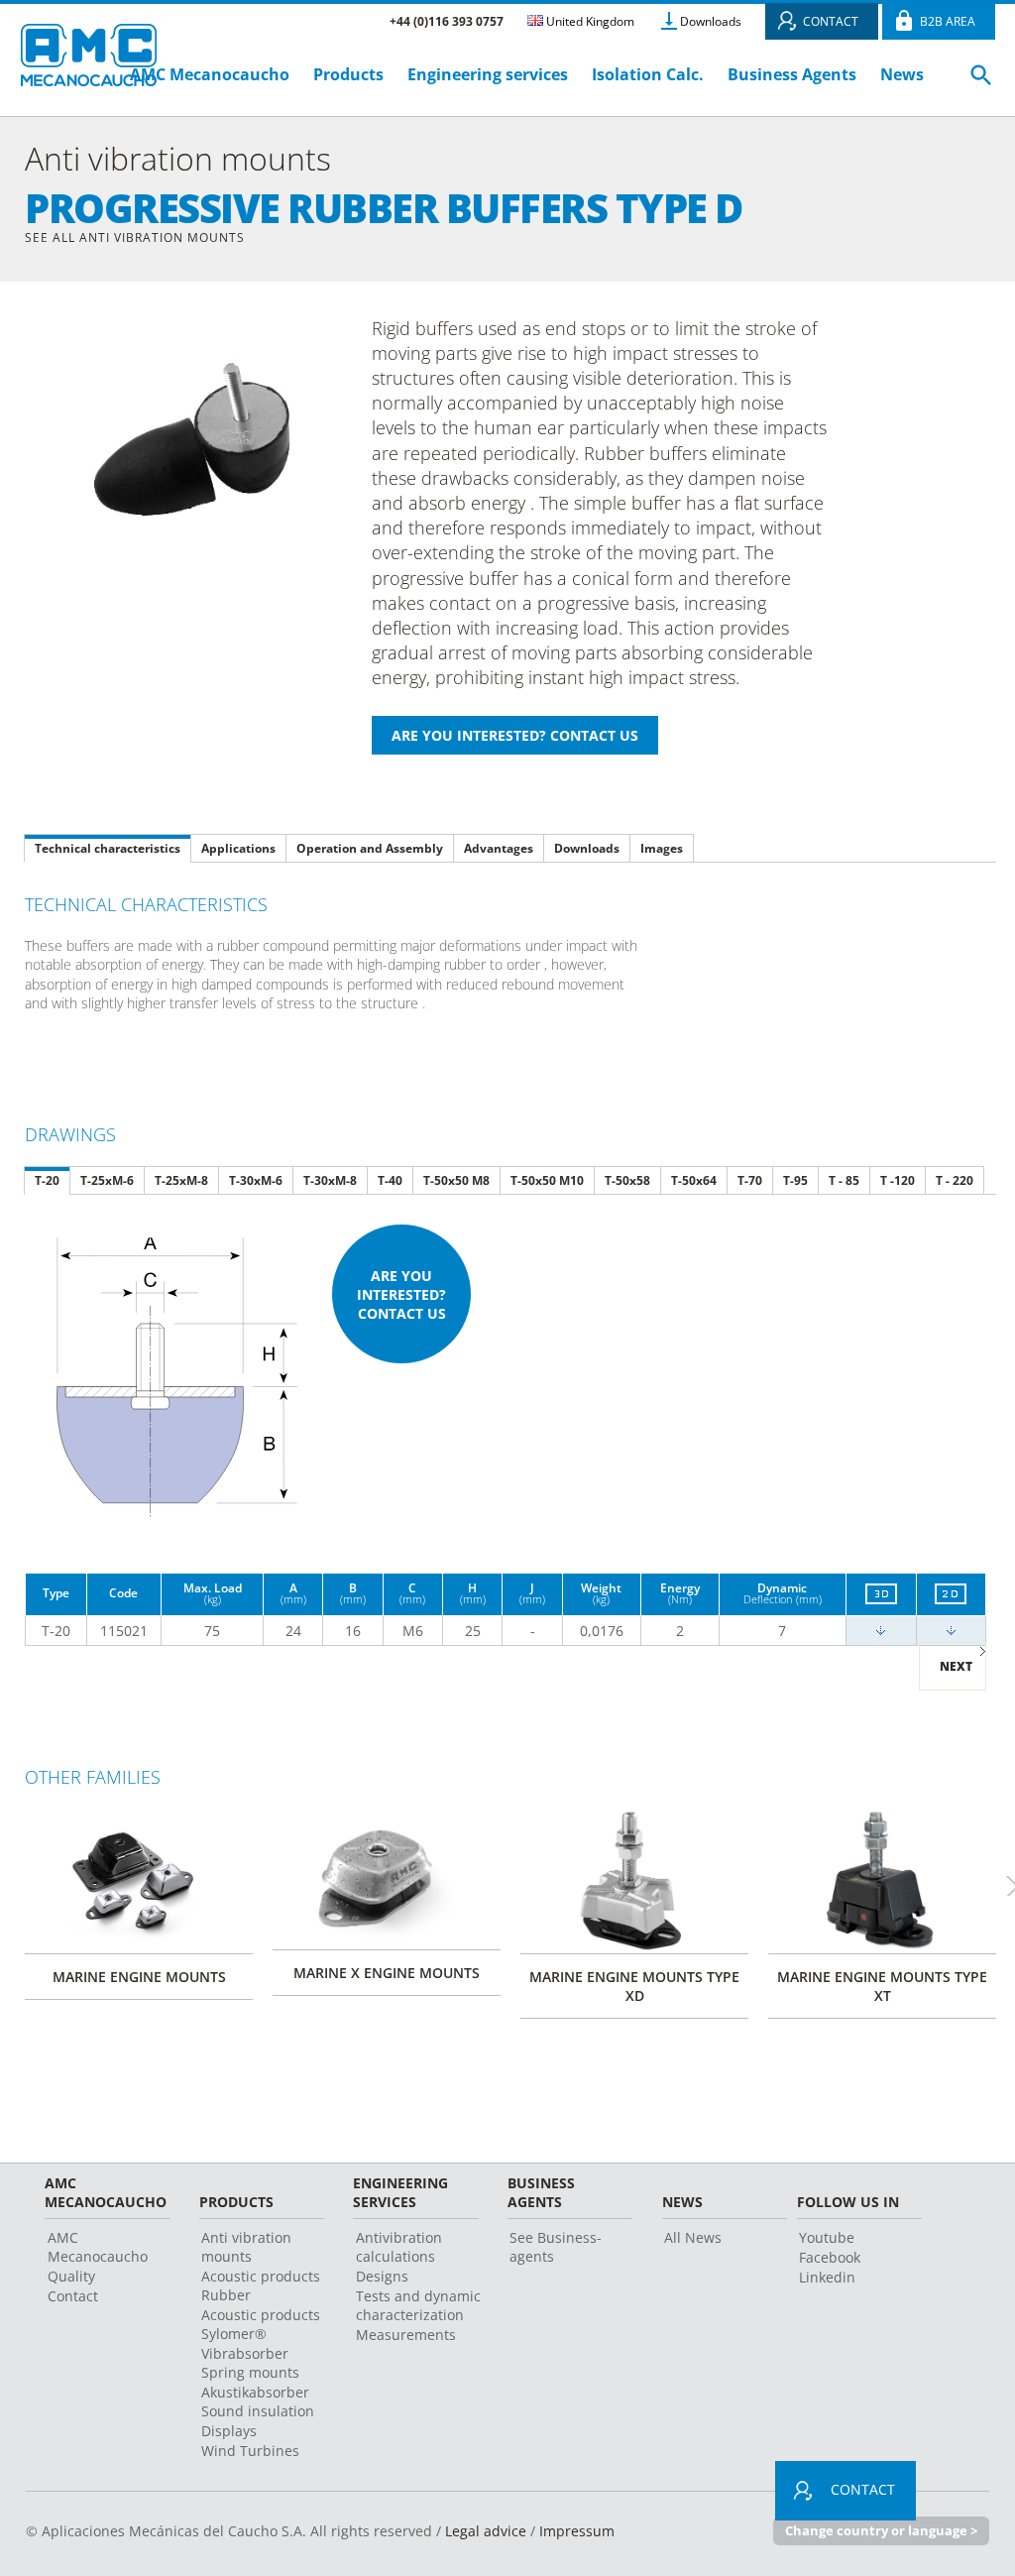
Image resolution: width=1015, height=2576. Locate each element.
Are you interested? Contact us (401, 1294)
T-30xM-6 (256, 1180)
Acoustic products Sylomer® (261, 2324)
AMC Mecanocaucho (210, 74)
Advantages (499, 848)
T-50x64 (694, 1180)
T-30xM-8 (330, 1180)
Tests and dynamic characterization (418, 2305)
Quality (71, 2276)
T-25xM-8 (181, 1180)
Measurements (406, 2335)
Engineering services (488, 74)
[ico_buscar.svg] (981, 83)
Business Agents (792, 74)
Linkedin (827, 2277)
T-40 (390, 1180)
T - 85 (844, 1180)
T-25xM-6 (107, 1180)
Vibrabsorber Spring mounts (250, 2363)
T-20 (47, 1180)
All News (693, 2237)
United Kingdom (589, 21)
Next (956, 1666)
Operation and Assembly (370, 848)
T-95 (795, 1180)
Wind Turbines (250, 2451)
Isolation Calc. (648, 74)
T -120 (898, 1180)
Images (662, 848)
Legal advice (486, 2531)
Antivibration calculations (399, 2247)
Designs (382, 2276)
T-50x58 (627, 1180)
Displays (229, 2431)
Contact (73, 2296)
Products (348, 74)
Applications (238, 848)
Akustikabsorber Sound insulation (258, 2401)
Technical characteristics (108, 848)
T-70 (750, 1180)
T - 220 (955, 1180)
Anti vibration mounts (246, 2247)
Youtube (827, 2237)
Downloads (711, 21)
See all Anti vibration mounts (135, 237)
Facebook (830, 2257)
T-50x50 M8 (456, 1180)
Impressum (577, 2531)
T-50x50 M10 (547, 1180)
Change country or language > (881, 2530)
